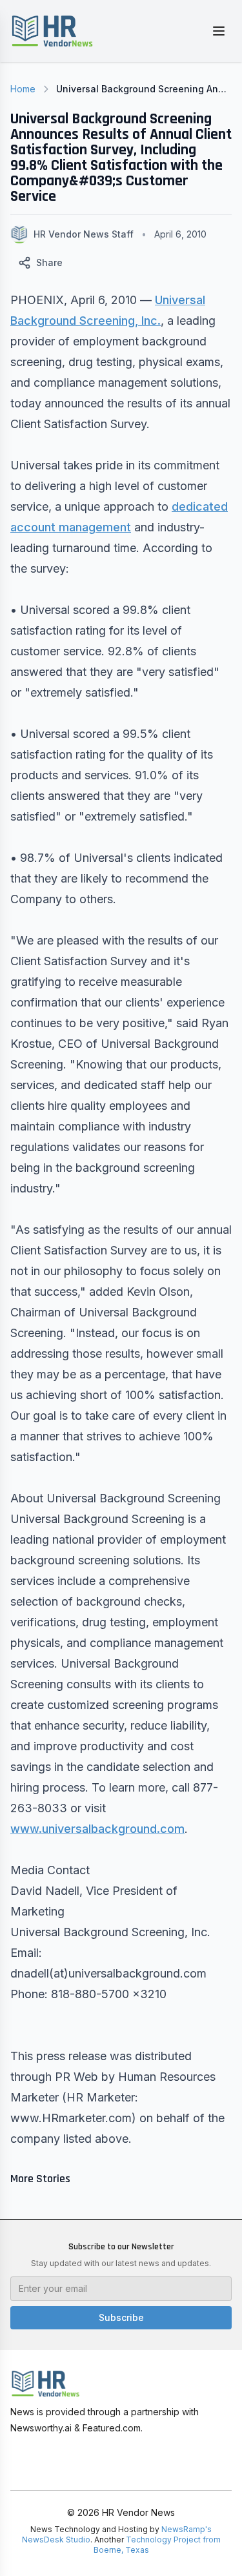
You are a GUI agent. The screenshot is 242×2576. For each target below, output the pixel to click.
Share (49, 262)
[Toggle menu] (219, 31)
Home (23, 89)
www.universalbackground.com (97, 1829)
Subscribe (121, 2317)
